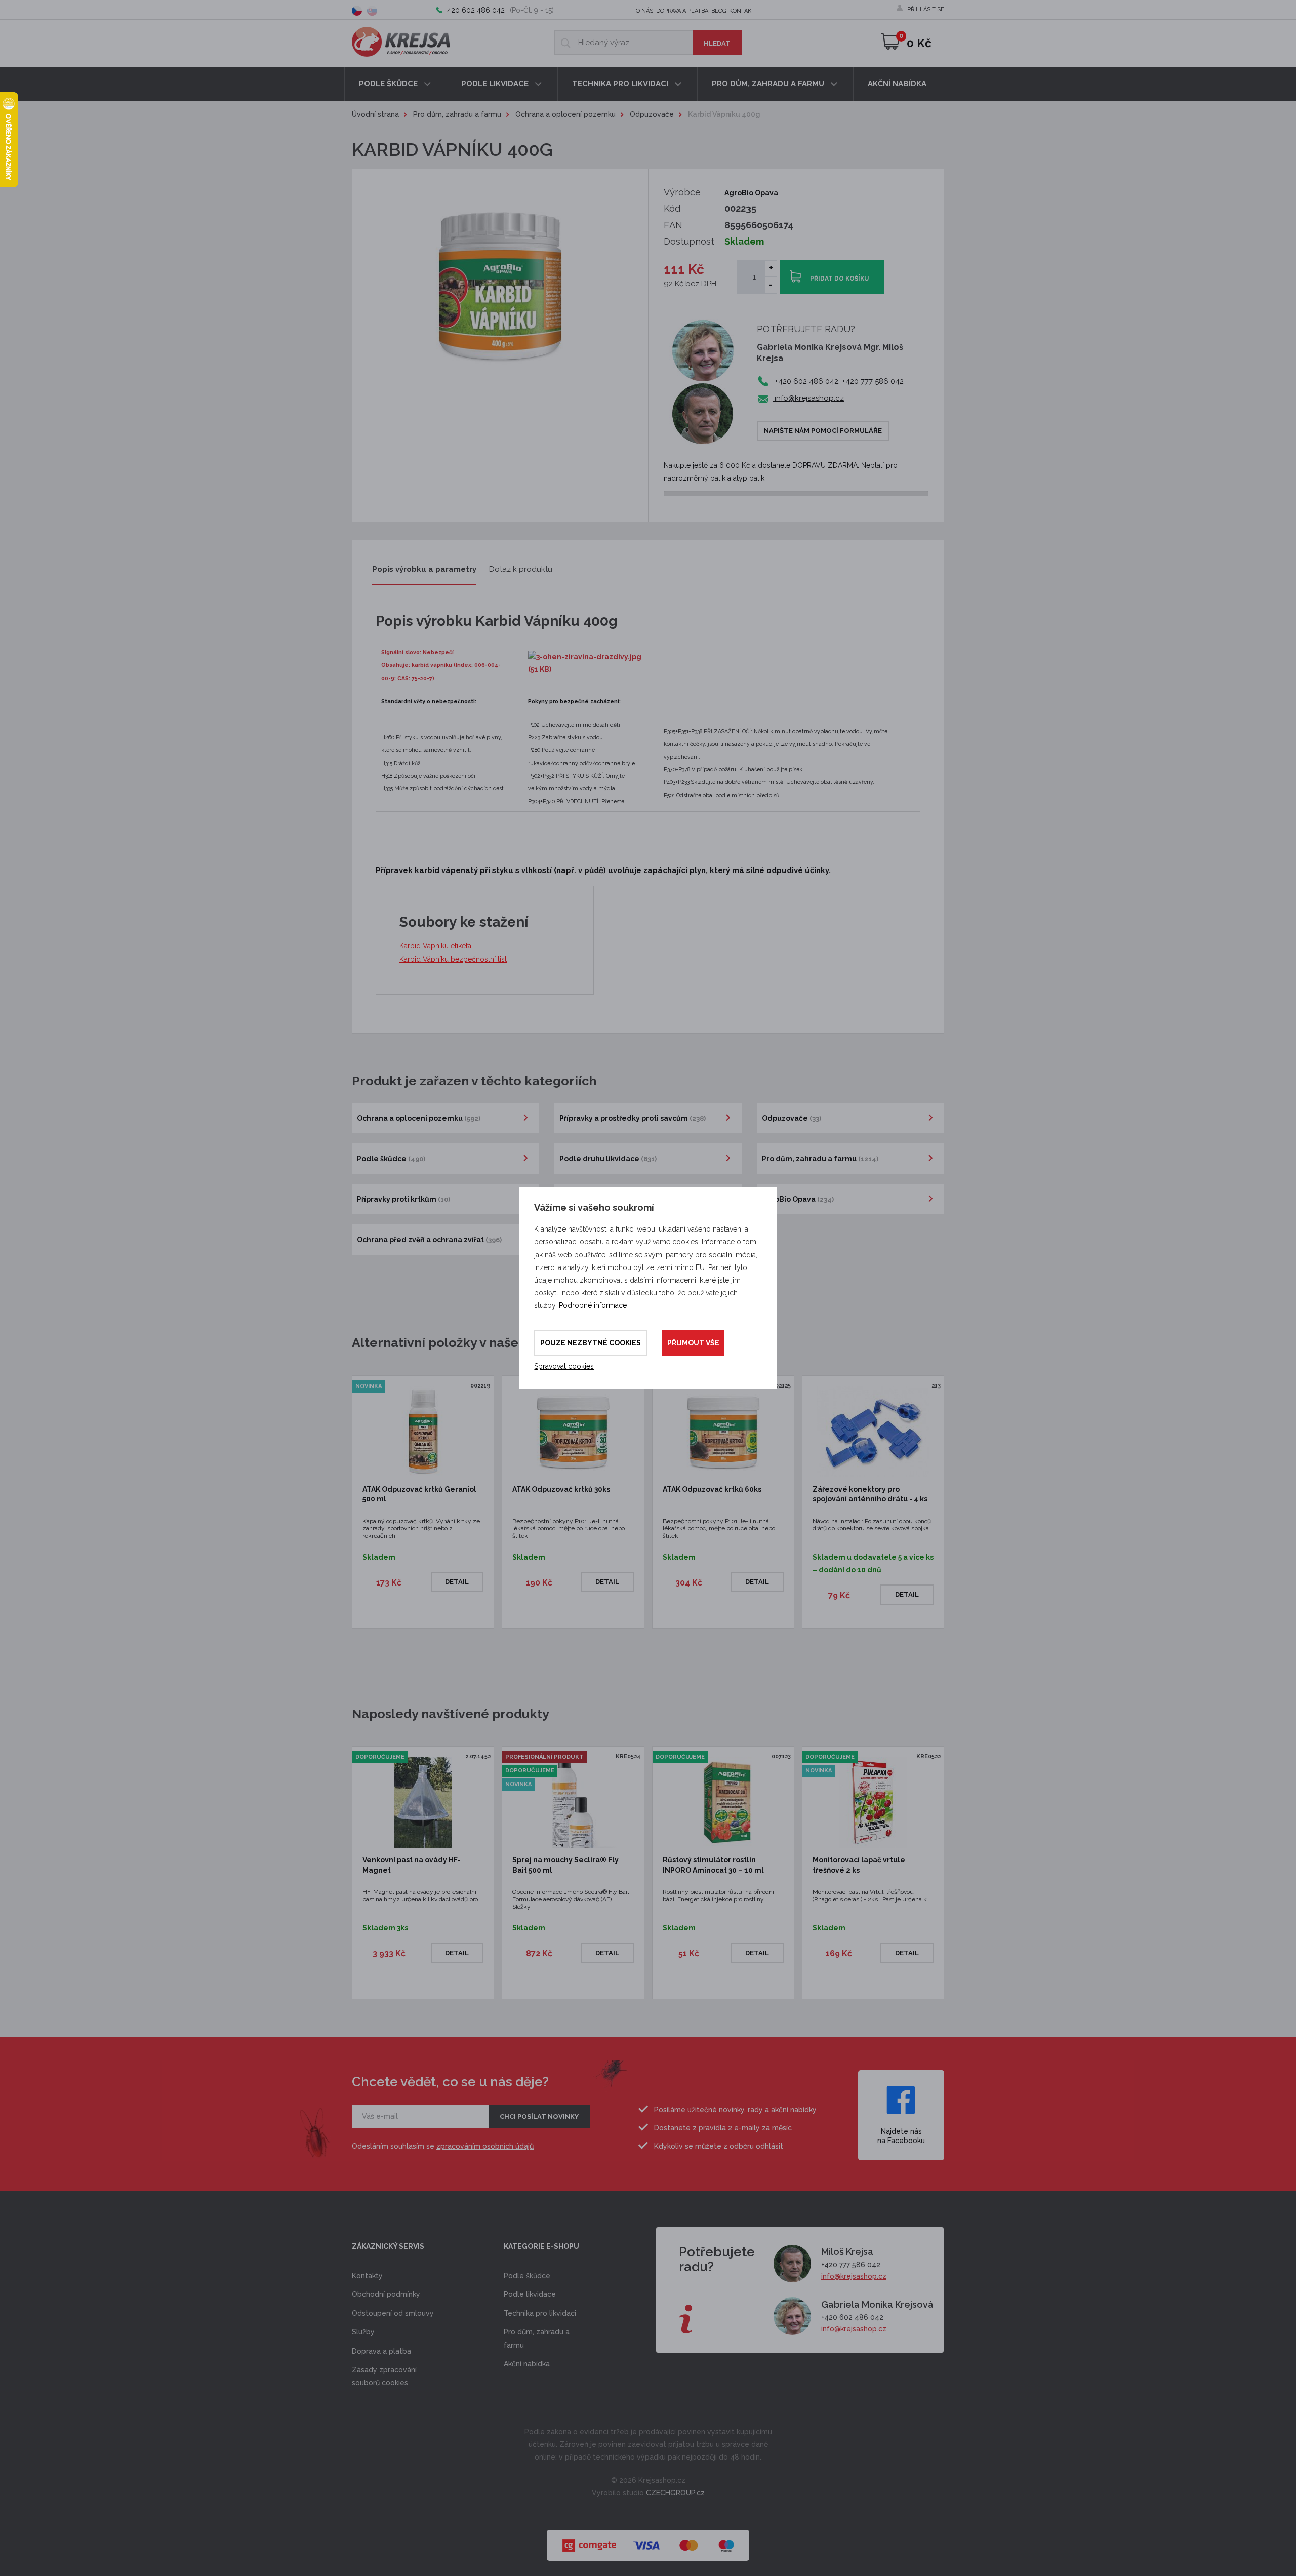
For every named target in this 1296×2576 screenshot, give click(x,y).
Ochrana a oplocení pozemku (565, 114)
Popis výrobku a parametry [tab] (424, 569)
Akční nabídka (897, 84)
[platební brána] (648, 2540)
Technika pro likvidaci (621, 84)
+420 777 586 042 (851, 2265)
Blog (719, 11)
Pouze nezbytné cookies (591, 1343)
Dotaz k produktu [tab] (521, 569)
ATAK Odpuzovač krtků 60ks (712, 1489)
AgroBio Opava (751, 193)
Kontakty (367, 2276)
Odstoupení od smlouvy (393, 2313)
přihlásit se (926, 9)
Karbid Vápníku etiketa (435, 946)
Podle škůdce (389, 84)
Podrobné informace (593, 1305)
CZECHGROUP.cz (675, 2493)
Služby (363, 2332)
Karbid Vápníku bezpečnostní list (453, 959)
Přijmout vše (693, 1343)
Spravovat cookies (564, 1366)
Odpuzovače (652, 114)
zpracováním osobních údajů (485, 2146)
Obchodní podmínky (386, 2294)
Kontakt (742, 11)
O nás (644, 11)
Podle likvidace (496, 84)
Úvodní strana (375, 114)
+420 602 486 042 (475, 10)
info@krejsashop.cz (808, 398)
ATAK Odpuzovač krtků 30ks (561, 1489)
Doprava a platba (682, 11)
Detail (457, 1582)
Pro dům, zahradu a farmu (769, 84)
